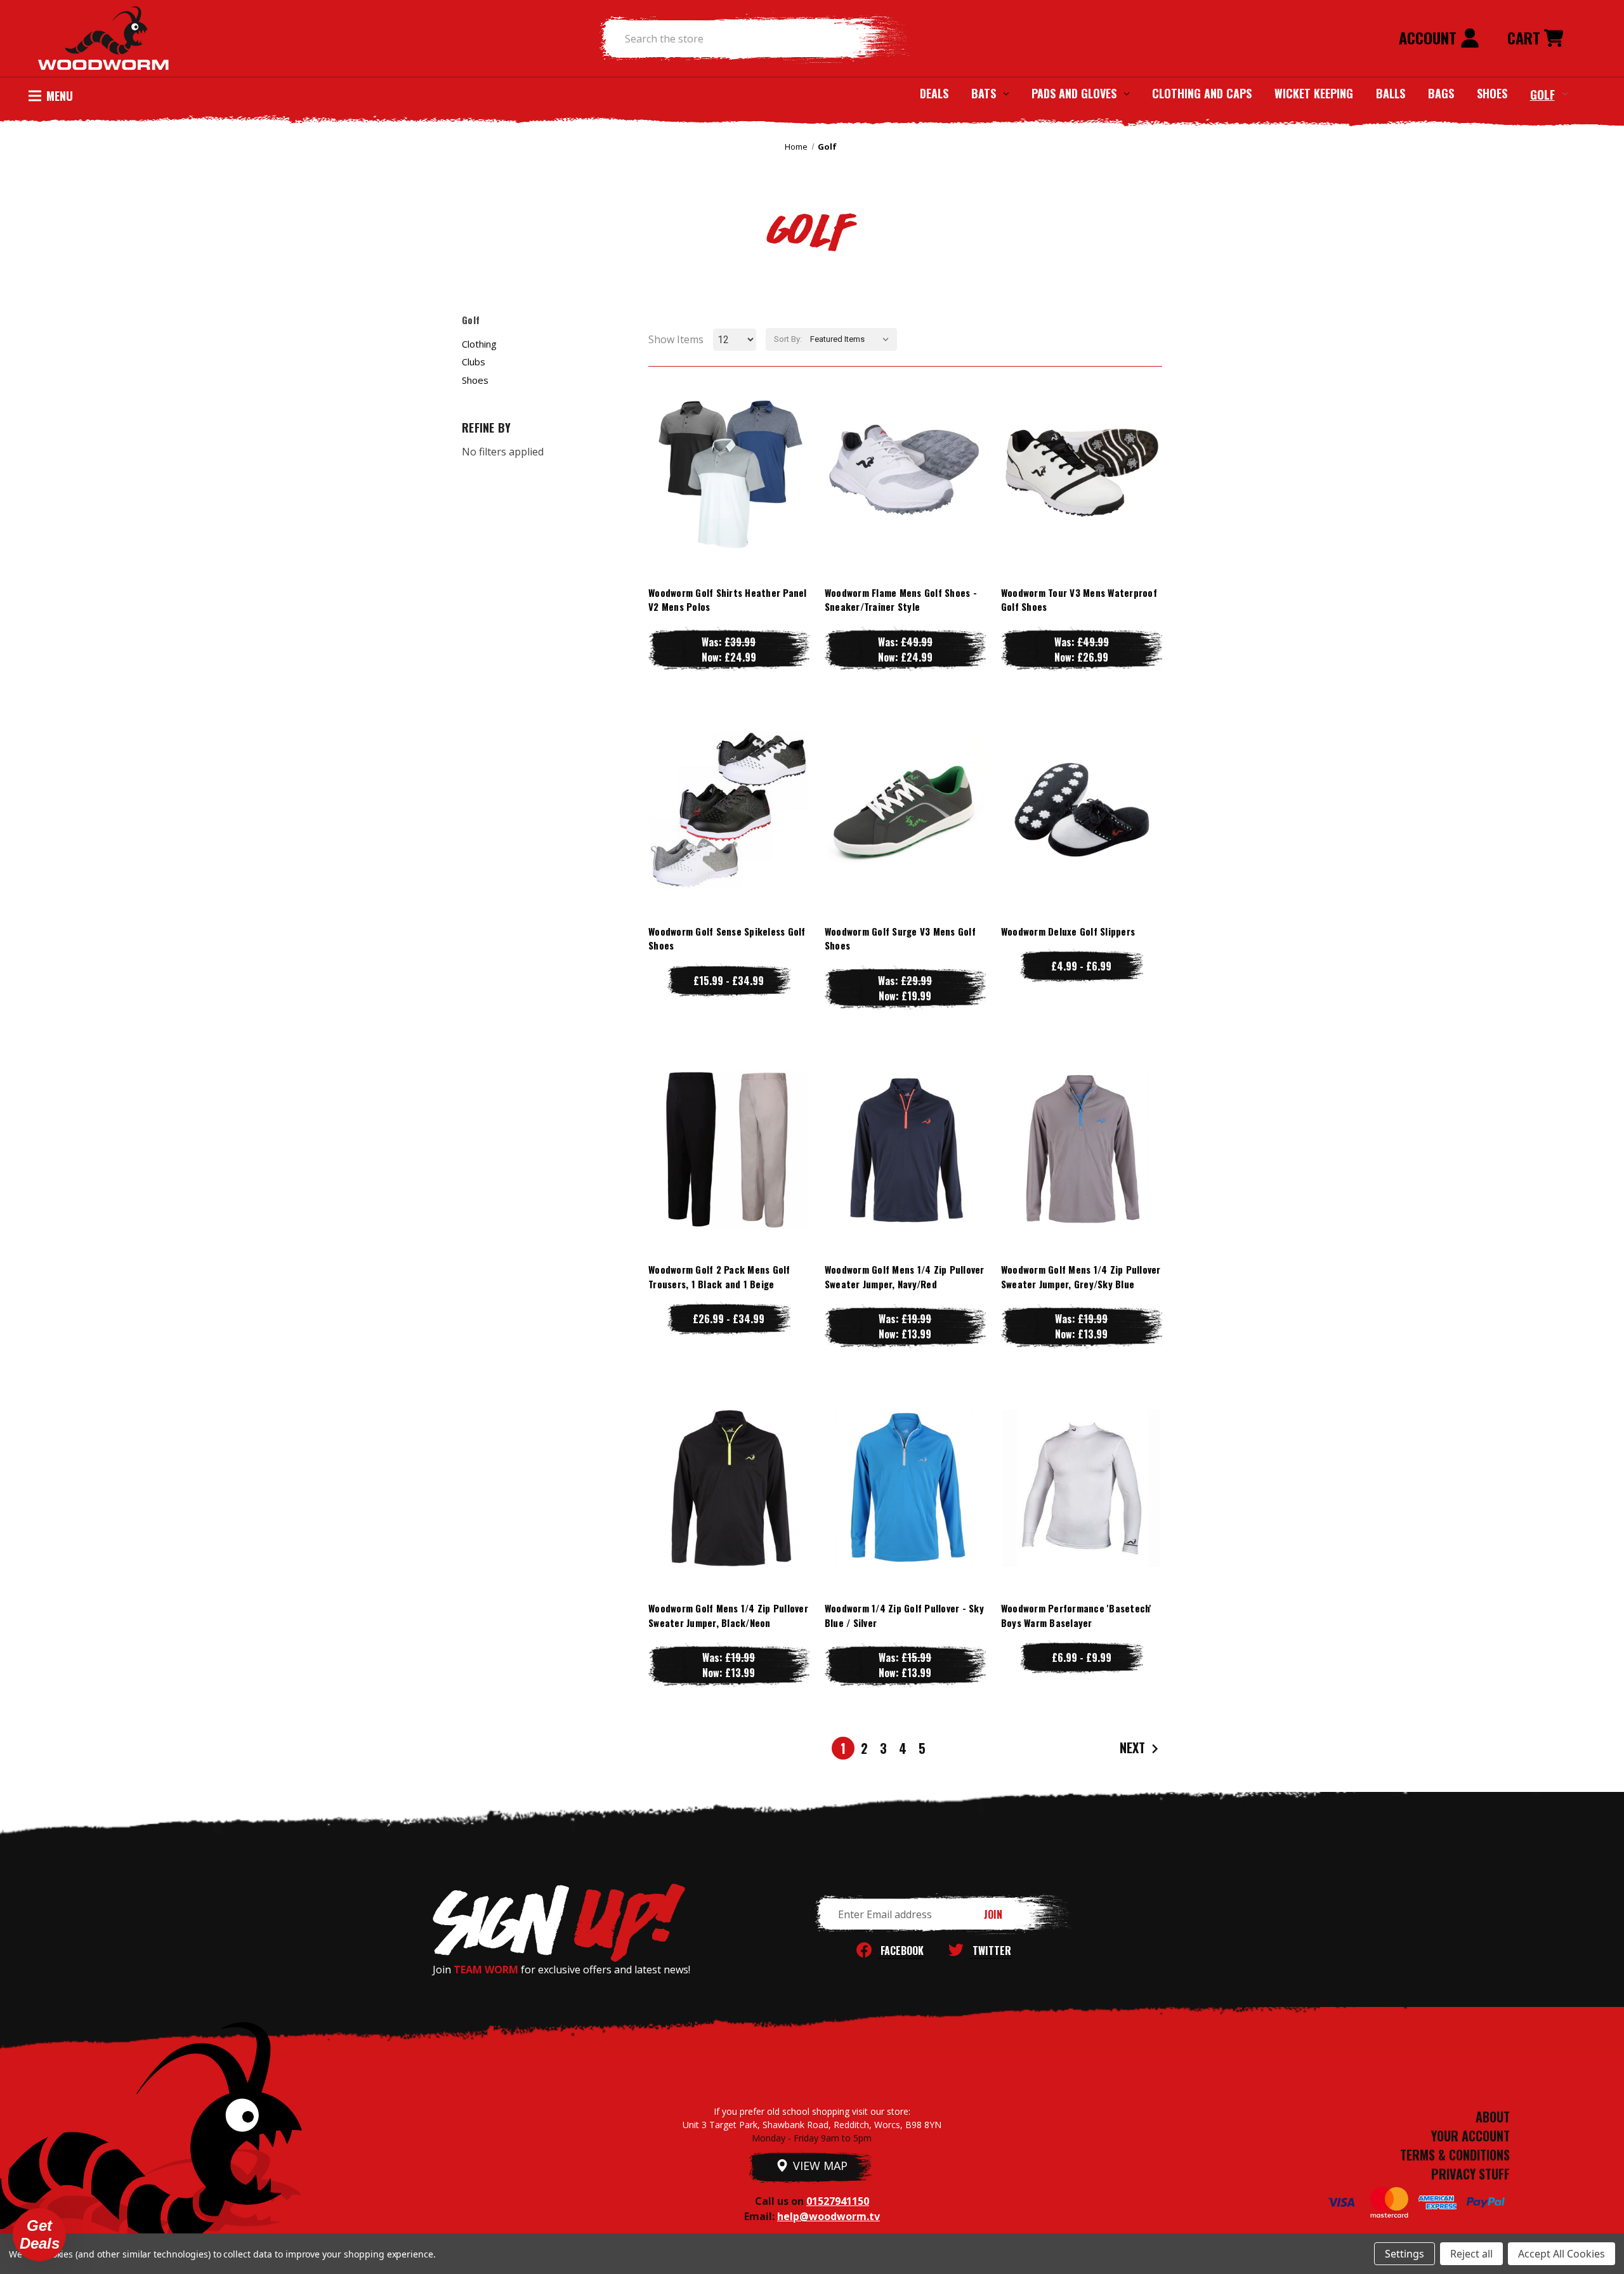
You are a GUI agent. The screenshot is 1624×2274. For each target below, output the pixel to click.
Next (1134, 1748)
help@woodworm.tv (828, 2216)
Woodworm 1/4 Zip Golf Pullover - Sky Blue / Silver (904, 1615)
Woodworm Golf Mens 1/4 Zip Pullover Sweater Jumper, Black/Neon (728, 1615)
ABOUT (1493, 2117)
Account (1430, 37)
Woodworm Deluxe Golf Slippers (1068, 931)
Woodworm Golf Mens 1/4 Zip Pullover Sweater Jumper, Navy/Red (905, 1277)
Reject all (1471, 2254)
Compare (723, 472)
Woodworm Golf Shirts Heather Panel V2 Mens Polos (728, 600)
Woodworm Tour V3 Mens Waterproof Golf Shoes (1079, 600)
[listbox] (852, 339)
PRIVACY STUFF (1470, 2174)
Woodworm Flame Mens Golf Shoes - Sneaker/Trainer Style (901, 600)
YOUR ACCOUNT (1470, 2136)
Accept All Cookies (1562, 2254)
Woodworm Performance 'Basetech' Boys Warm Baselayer (1077, 1615)
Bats (984, 93)
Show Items (676, 339)
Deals (934, 93)
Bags (1441, 93)
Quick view (729, 446)
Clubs (474, 362)
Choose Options (729, 497)
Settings (1405, 2254)
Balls (1391, 93)
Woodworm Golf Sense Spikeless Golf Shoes (727, 938)
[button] (39, 2235)
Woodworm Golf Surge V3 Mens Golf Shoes (900, 938)
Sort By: (788, 339)
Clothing (479, 344)
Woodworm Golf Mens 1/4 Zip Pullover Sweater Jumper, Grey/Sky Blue (1081, 1277)
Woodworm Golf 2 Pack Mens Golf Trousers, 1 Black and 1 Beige (719, 1277)
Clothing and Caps (1202, 93)
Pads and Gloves (1074, 93)
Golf (1542, 94)
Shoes (1492, 93)
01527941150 (838, 2201)
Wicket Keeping (1314, 93)
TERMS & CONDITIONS (1455, 2155)
